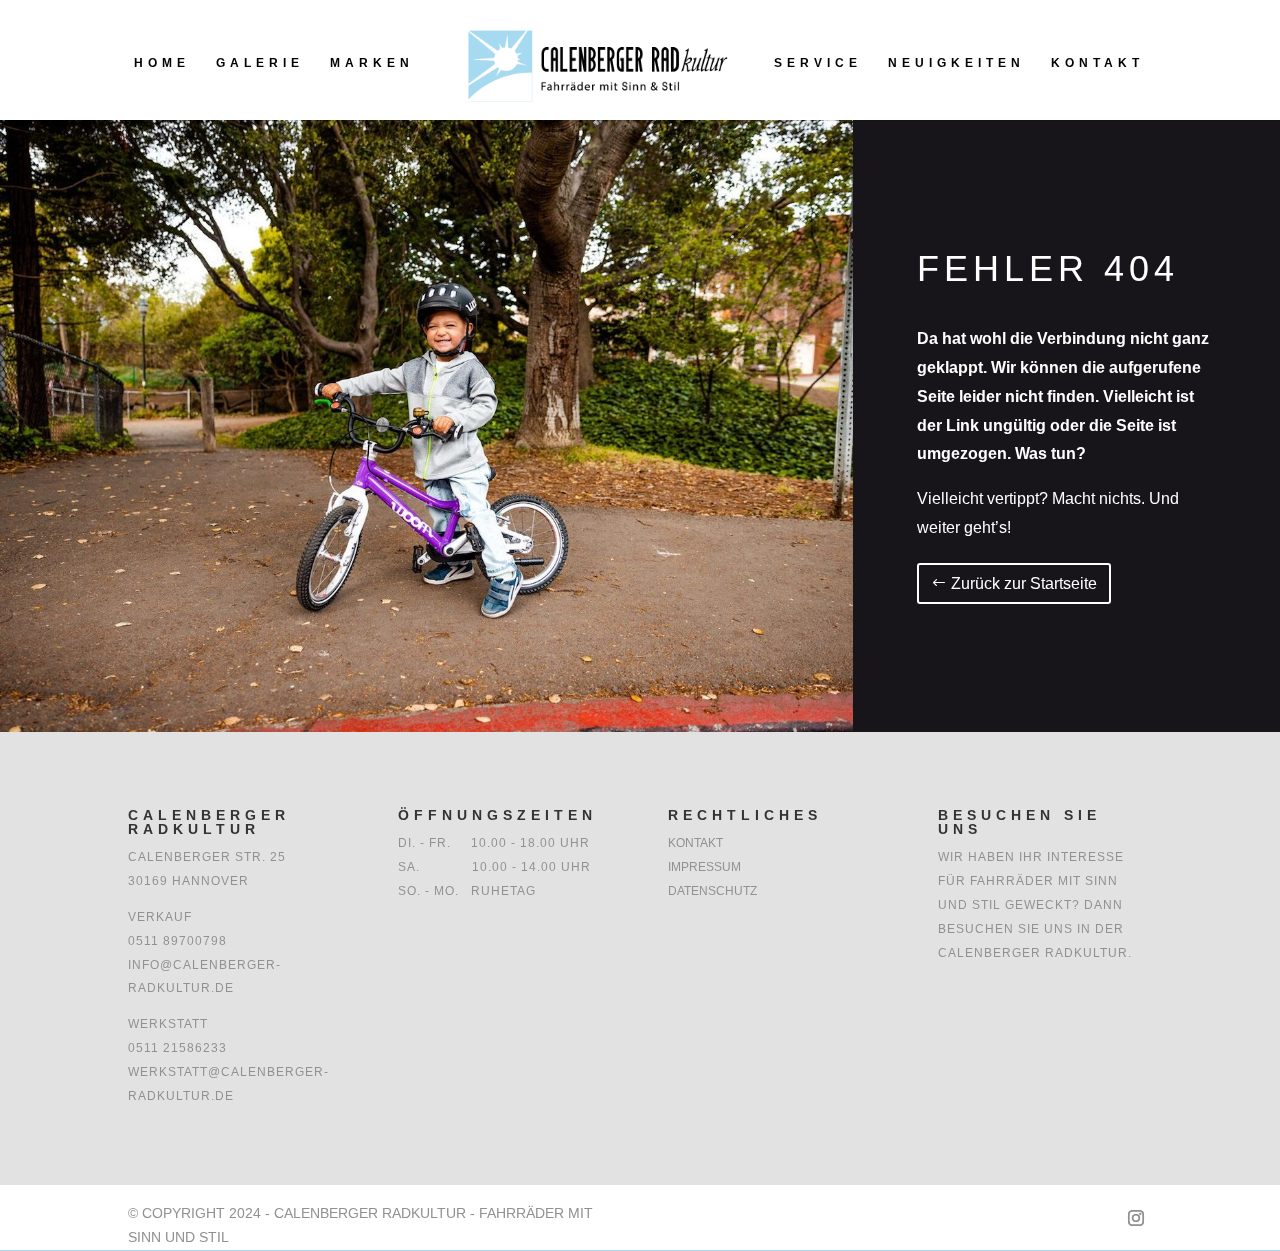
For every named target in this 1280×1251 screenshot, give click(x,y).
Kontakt (695, 843)
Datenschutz (712, 891)
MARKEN (372, 63)
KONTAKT (1097, 63)
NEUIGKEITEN (956, 63)
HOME (162, 63)
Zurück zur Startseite (1024, 583)
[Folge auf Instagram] (1136, 1218)
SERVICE (818, 63)
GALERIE (260, 63)
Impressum (704, 867)
